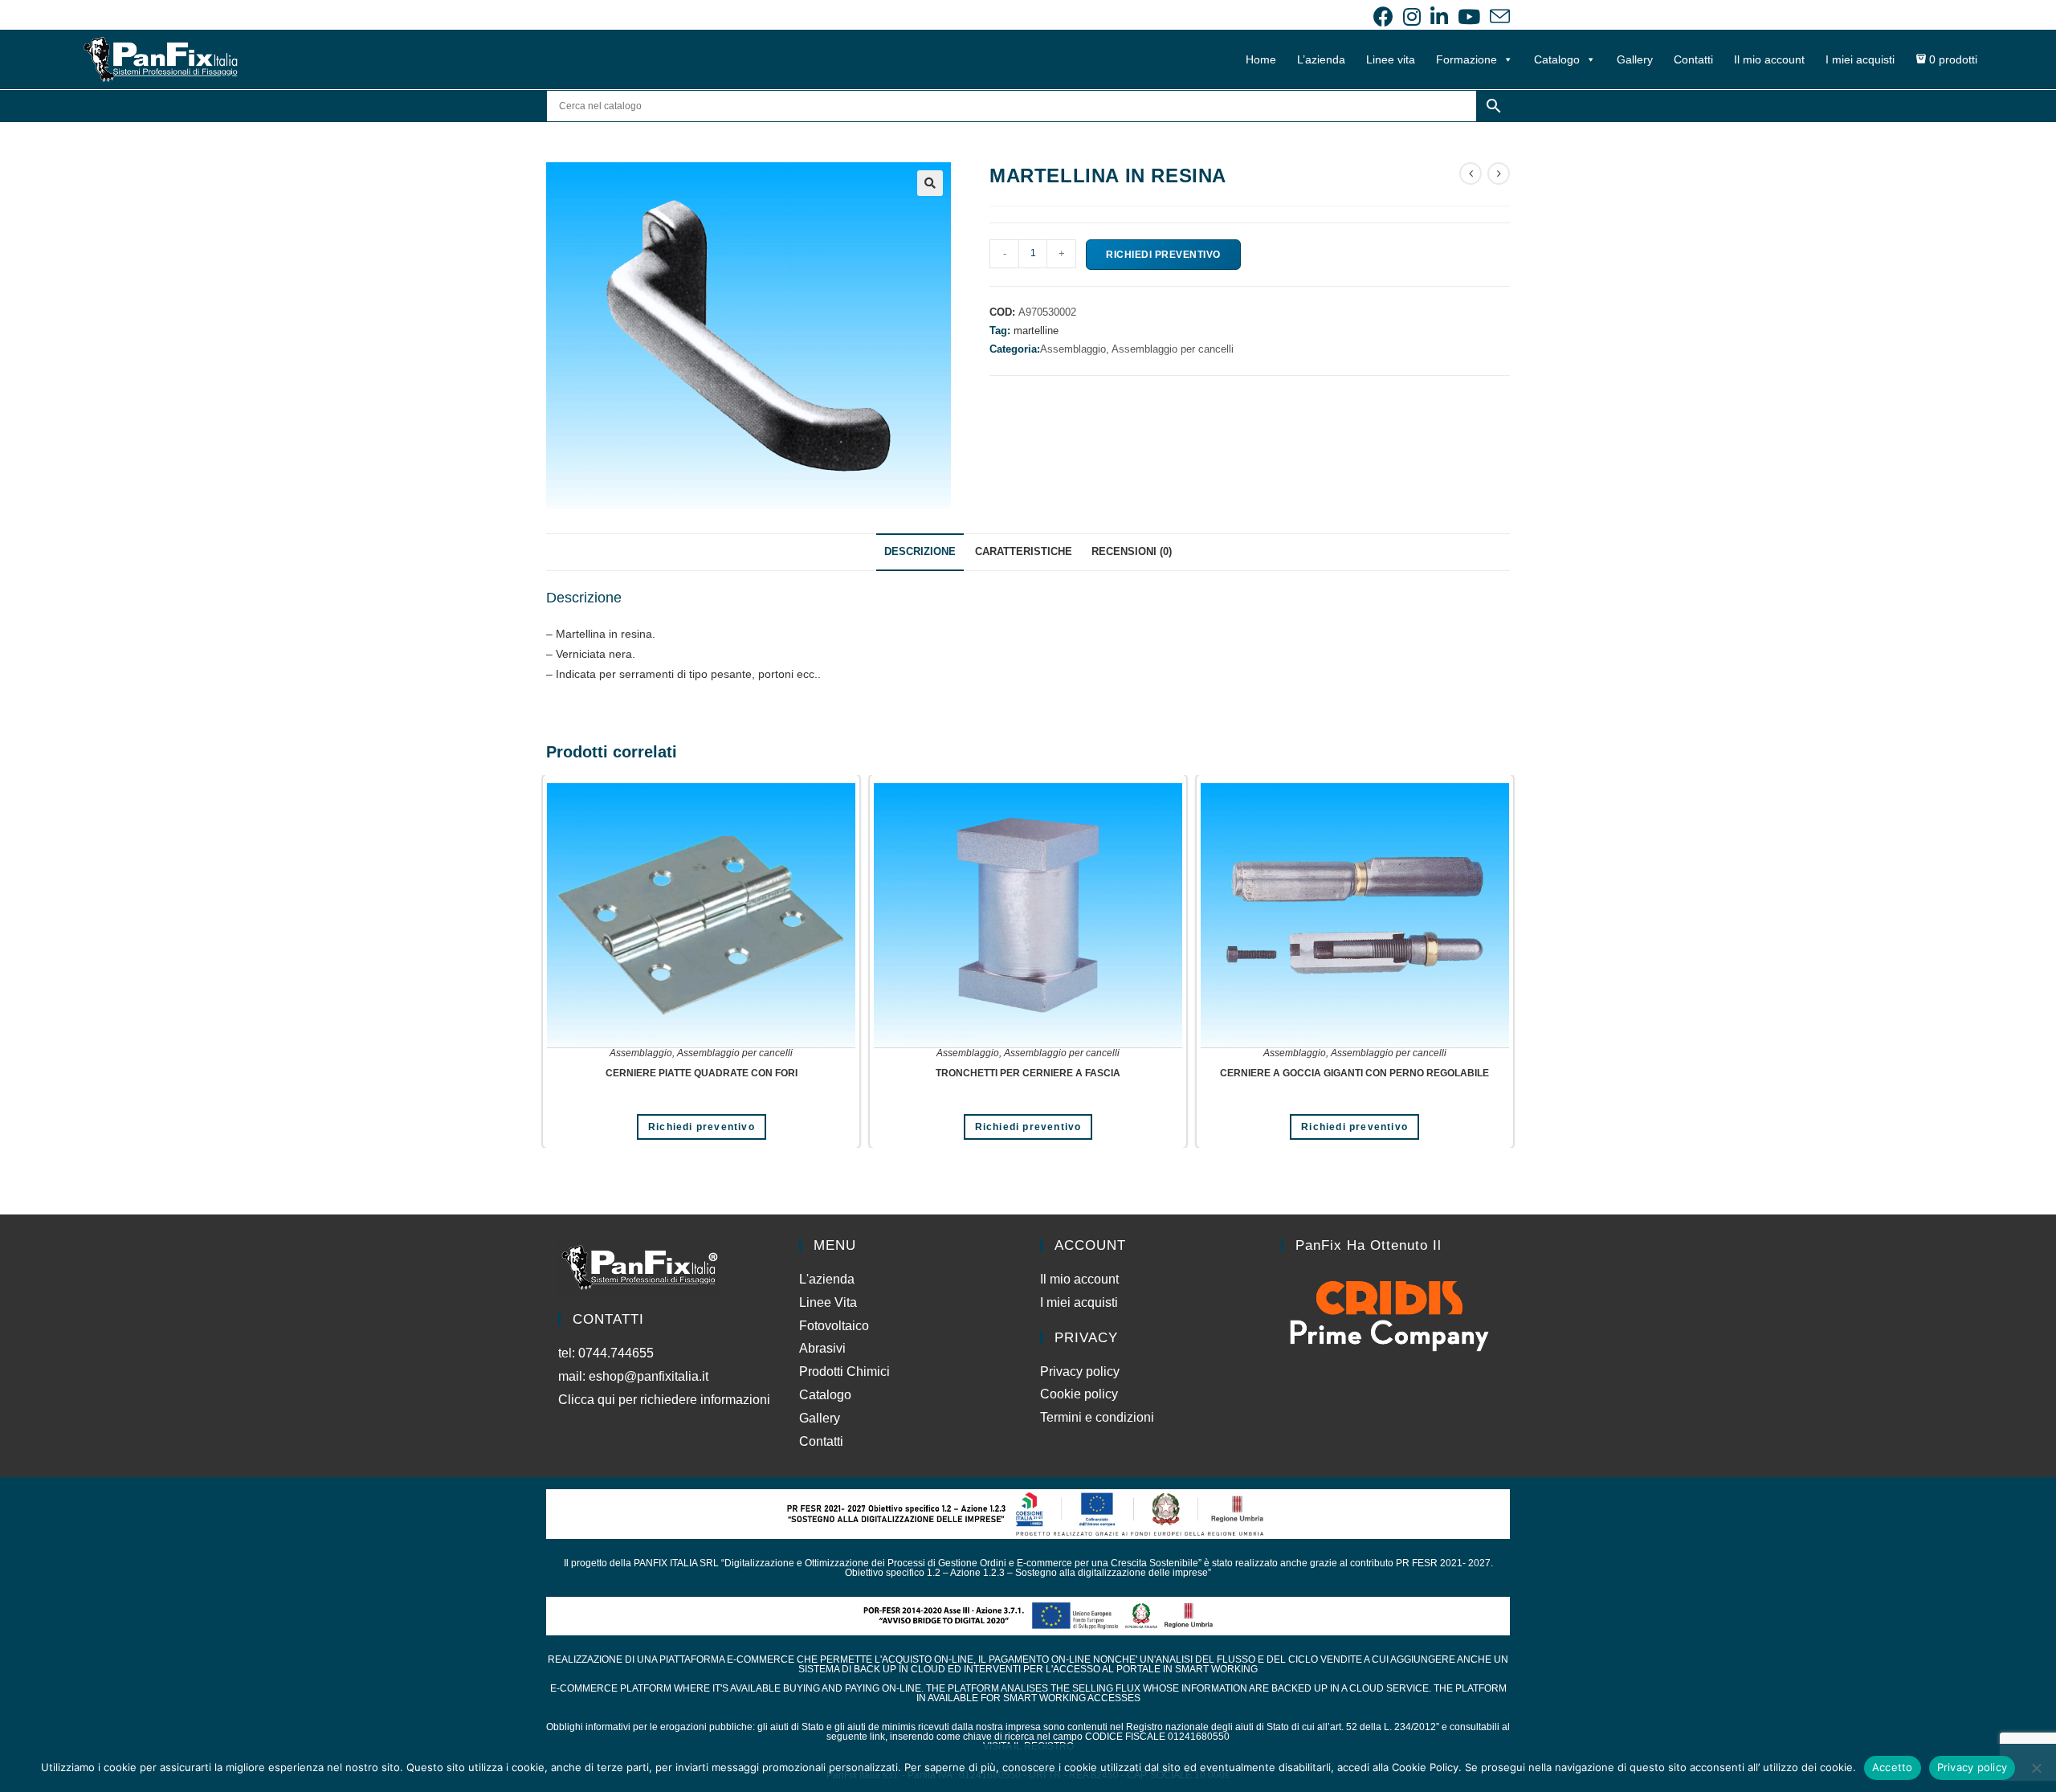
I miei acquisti (1860, 59)
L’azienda (1321, 59)
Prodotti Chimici (844, 1372)
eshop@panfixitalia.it (649, 1376)
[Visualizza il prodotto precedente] (1471, 173)
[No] (2036, 1768)
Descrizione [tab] (920, 552)
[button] (930, 183)
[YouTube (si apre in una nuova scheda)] (1469, 16)
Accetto (1893, 1767)
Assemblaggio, (1076, 349)
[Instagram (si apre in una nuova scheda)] (1412, 16)
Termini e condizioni (1097, 1417)
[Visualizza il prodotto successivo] (1499, 173)
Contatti (1693, 59)
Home (1261, 59)
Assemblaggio (641, 1053)
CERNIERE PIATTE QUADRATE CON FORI (702, 1073)
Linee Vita (828, 1302)
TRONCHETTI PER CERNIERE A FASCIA (1028, 1073)
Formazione (1467, 59)
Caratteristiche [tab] (1024, 552)
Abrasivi (822, 1348)
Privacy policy (1080, 1372)
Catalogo (1557, 59)
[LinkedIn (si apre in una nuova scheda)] (1439, 16)
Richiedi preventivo (1163, 255)
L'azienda (827, 1279)
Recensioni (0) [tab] (1132, 552)
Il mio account (1769, 59)
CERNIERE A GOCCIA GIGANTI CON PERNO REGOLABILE (1354, 1073)
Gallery (1635, 59)
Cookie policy (1079, 1394)
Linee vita (1391, 59)
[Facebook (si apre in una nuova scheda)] (1383, 16)
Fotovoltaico (834, 1326)
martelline (1036, 331)
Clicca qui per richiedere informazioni (666, 1400)
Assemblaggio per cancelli (1173, 349)
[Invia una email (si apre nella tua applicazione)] (1497, 16)
